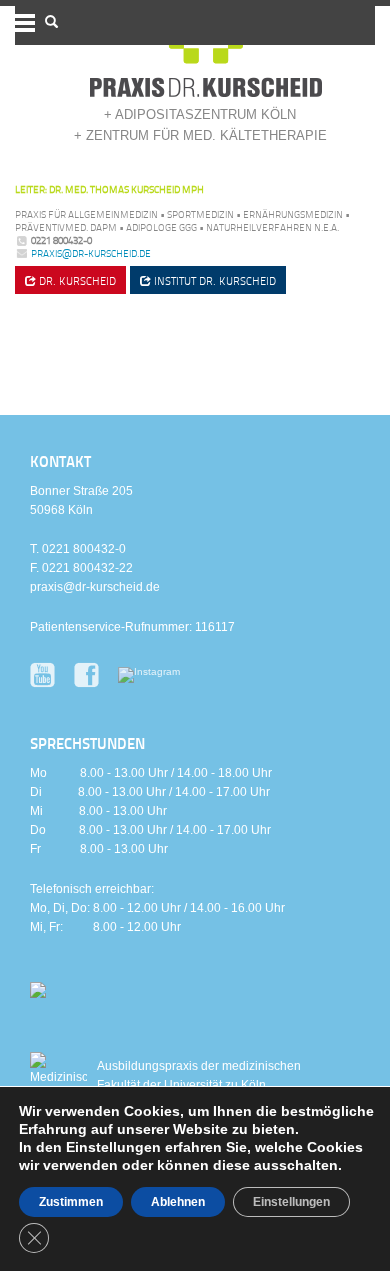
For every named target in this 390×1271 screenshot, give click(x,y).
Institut (213, 280)
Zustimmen (71, 1202)
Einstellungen (291, 1202)
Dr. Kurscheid (76, 280)
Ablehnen (178, 1202)
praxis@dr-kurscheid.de (91, 253)
